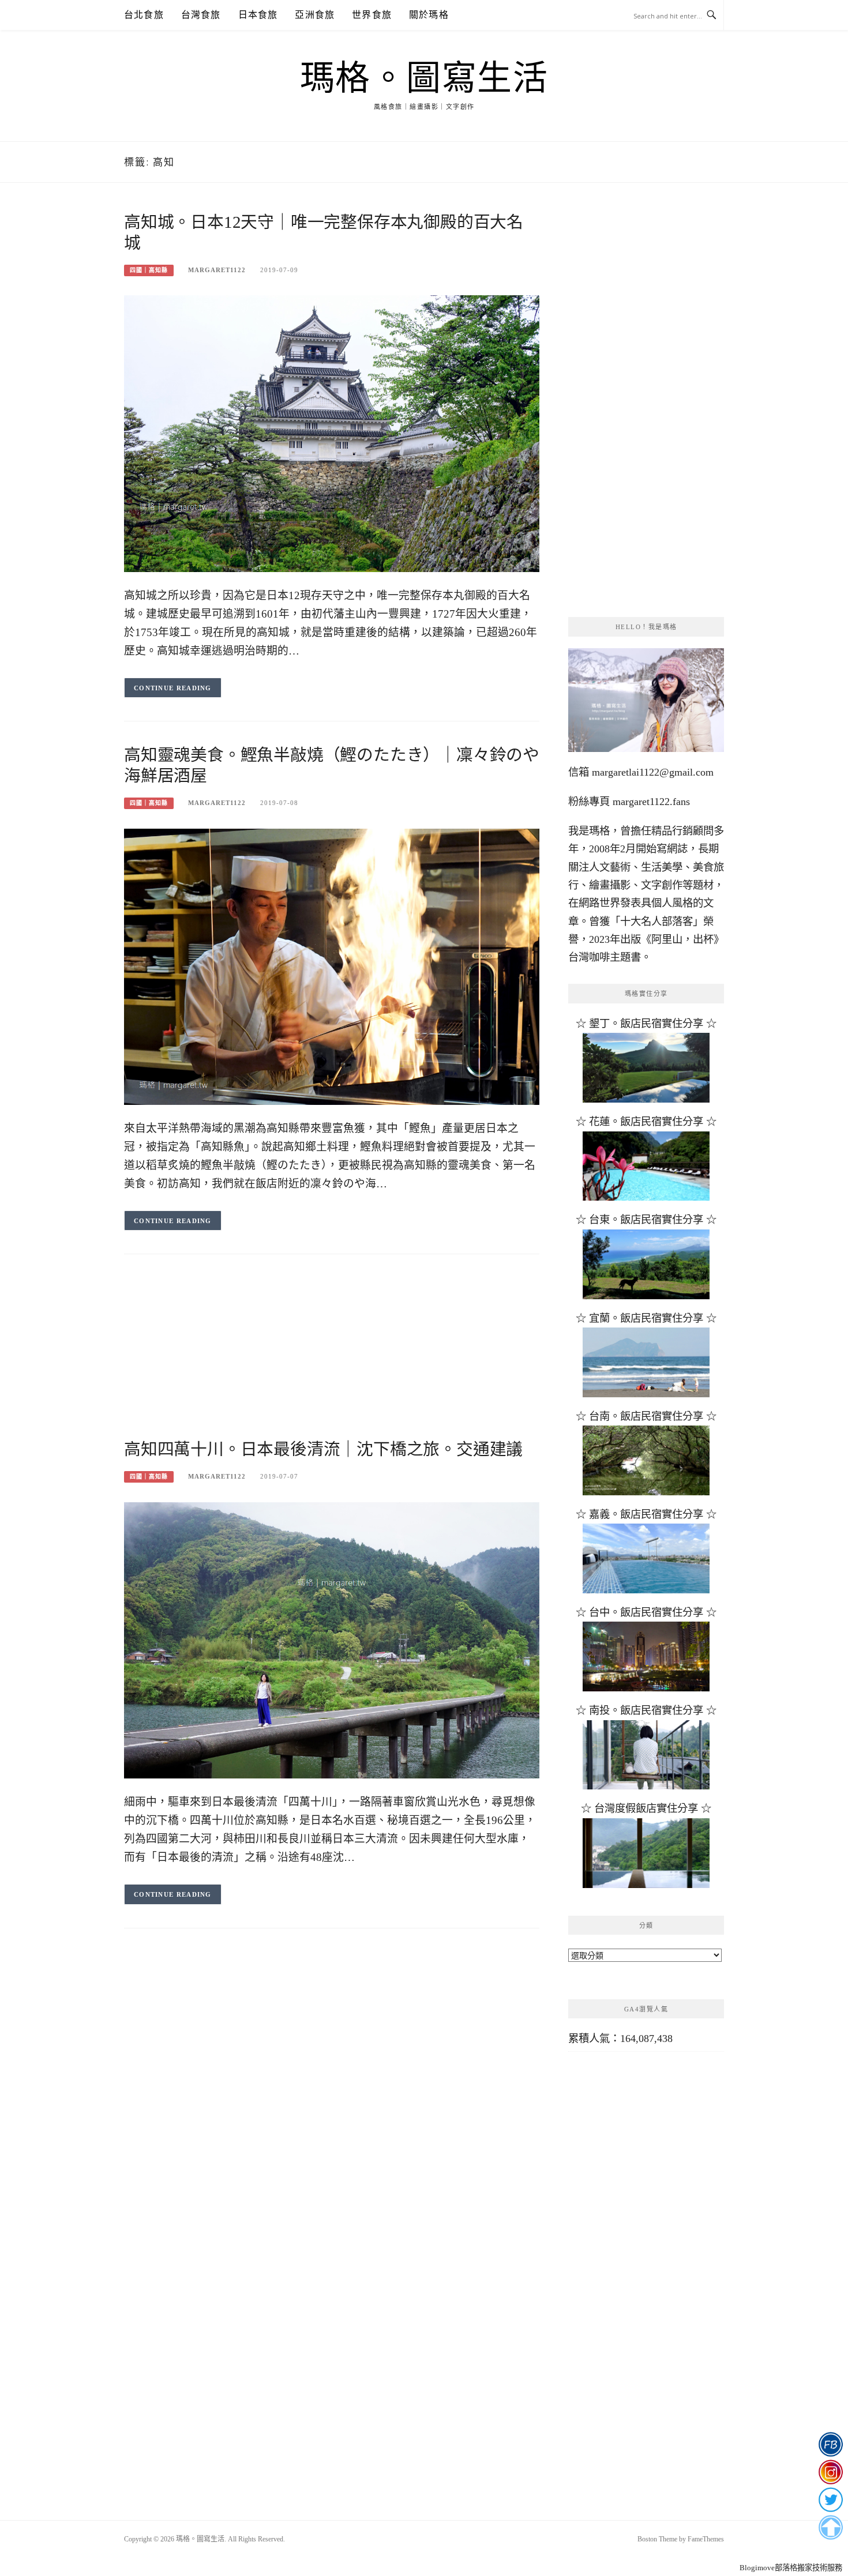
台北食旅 (144, 15)
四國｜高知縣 (149, 270)
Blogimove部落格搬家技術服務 (791, 2568)
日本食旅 (258, 15)
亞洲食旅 (315, 15)
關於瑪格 (429, 15)
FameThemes (706, 2539)
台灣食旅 (201, 15)
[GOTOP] (830, 2528)
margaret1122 (217, 270)
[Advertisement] (332, 1358)
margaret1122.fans (650, 802)
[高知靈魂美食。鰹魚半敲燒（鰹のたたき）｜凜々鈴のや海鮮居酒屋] (332, 966)
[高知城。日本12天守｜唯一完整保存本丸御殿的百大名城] (332, 433)
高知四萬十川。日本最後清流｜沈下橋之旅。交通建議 (323, 1449)
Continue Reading (173, 688)
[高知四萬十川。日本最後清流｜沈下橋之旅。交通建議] (332, 1639)
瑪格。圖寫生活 (424, 78)
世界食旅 (372, 15)
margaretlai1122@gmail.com (653, 772)
